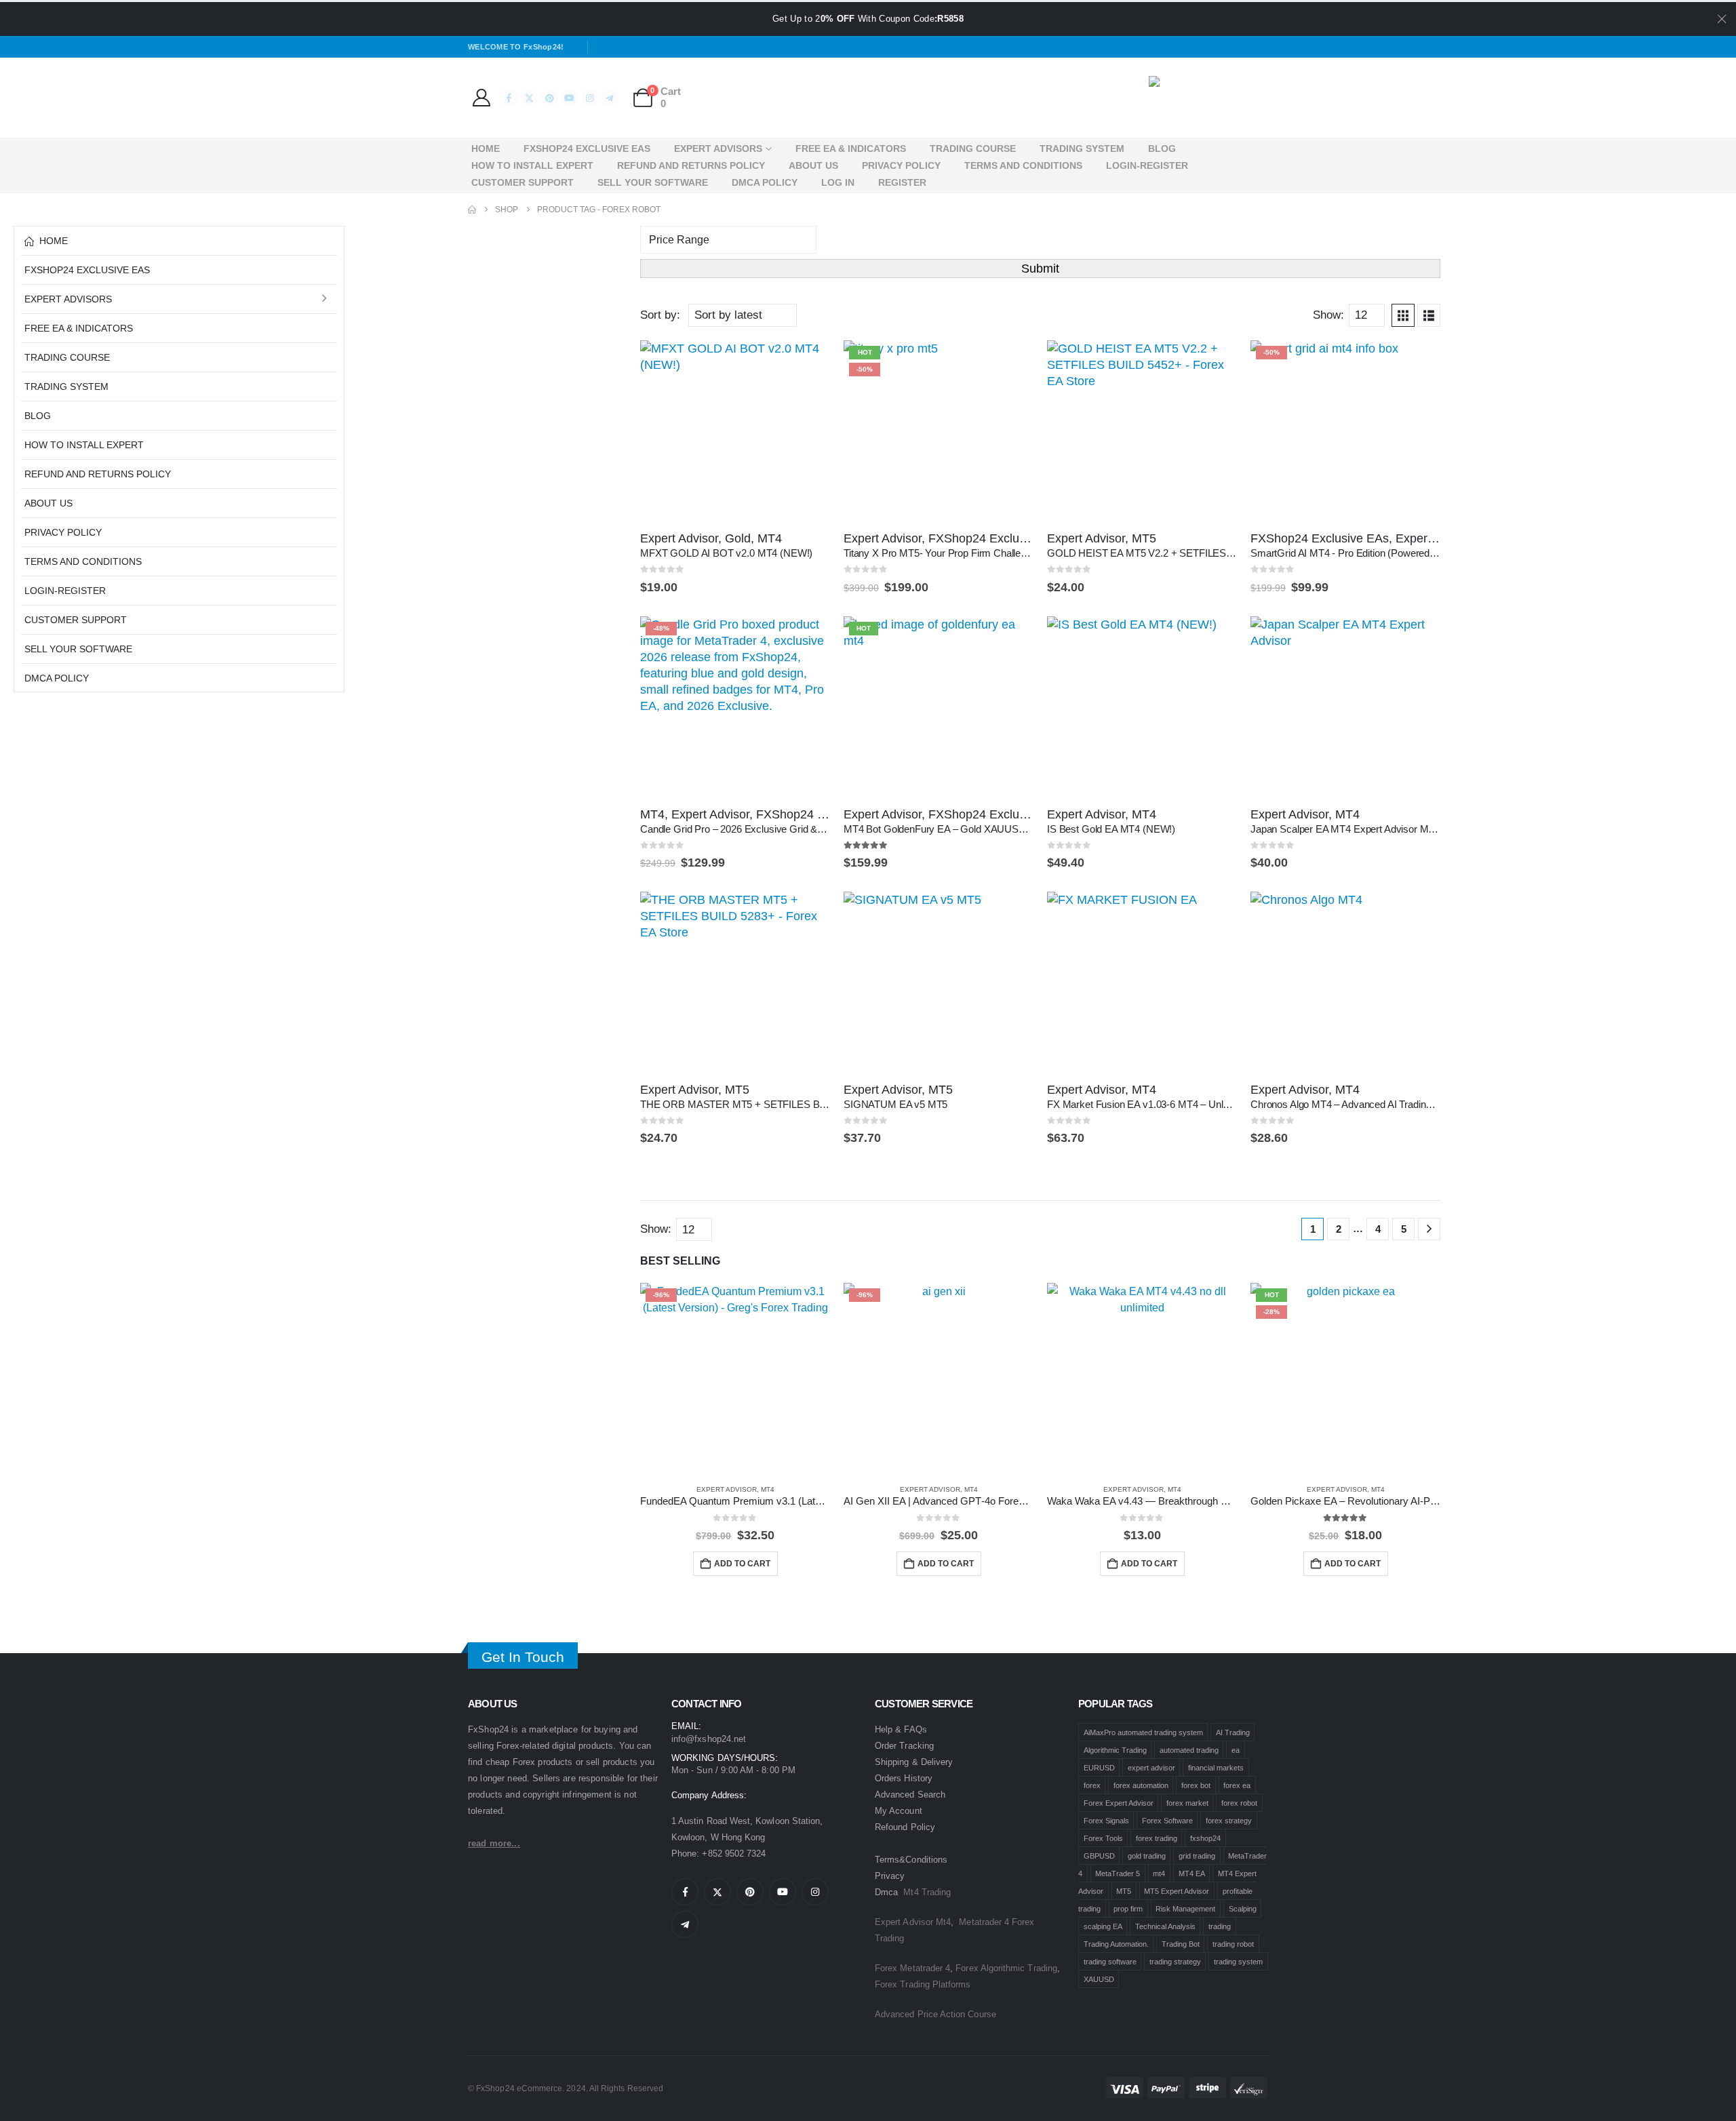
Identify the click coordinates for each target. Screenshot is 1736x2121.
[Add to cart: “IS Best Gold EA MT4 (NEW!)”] (1215, 639)
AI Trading (1233, 1732)
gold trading (1147, 1855)
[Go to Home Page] (472, 210)
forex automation (1141, 1785)
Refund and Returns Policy (691, 165)
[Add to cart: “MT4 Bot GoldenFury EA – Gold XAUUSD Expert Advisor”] (1011, 639)
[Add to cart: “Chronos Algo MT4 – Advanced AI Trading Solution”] (1418, 914)
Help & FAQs (901, 1729)
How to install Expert (532, 165)
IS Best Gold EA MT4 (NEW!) (1111, 829)
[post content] (735, 435)
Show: (1328, 315)
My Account (899, 1811)
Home (486, 148)
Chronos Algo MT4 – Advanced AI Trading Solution (1359, 1104)
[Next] (1429, 1229)
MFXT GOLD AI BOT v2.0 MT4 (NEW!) (726, 553)
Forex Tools (1103, 1838)
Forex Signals (1106, 1820)
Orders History (904, 1778)
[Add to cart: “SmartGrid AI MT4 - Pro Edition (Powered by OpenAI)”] (1418, 363)
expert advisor (1151, 1767)
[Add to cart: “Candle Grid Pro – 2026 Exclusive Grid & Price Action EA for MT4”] (808, 639)
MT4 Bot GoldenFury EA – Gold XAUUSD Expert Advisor (968, 829)
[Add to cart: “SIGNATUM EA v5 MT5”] (1011, 914)
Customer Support (522, 182)
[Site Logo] (1203, 98)
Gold (738, 538)
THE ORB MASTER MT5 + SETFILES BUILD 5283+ (756, 1104)
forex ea (1237, 1785)
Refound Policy (905, 1827)
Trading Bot (1181, 1943)
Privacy (890, 1876)
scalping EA (1103, 1926)
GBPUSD (1099, 1855)
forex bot (1196, 1785)
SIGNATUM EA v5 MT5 (895, 1104)
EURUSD (1099, 1767)
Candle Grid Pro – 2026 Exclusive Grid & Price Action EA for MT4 (782, 829)
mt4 (1159, 1873)
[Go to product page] (1142, 1378)
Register (902, 182)
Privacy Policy (901, 165)
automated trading (1189, 1749)
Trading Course (973, 148)
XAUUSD (1099, 1979)
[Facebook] (509, 98)
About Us (813, 165)
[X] (530, 98)
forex (1092, 1785)
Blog (1162, 148)
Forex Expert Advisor (1119, 1802)
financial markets (1216, 1767)
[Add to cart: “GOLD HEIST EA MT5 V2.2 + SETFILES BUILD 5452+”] (1215, 363)
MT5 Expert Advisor (1177, 1890)
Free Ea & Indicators (851, 148)
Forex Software (1167, 1820)
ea (1236, 1749)
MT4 (770, 538)
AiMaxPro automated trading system (1143, 1732)
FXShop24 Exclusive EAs (587, 148)
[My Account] (481, 98)
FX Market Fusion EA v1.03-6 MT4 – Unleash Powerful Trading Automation (1209, 1104)
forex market (1187, 1802)
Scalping (1243, 1908)
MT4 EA (1192, 1873)
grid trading (1197, 1855)
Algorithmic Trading (1115, 1749)
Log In (838, 182)
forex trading (1157, 1838)
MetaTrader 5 (1118, 1873)
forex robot (1239, 1802)
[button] (1403, 315)
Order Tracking (904, 1746)
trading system (1238, 1961)
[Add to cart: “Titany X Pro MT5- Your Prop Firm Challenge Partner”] (1011, 363)
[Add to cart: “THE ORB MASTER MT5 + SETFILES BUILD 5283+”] (808, 914)
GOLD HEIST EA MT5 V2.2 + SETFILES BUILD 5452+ (1167, 553)
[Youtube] (570, 98)
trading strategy (1175, 1961)
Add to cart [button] (742, 1564)
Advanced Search (910, 1795)
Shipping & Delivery (914, 1762)
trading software (1110, 1961)
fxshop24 (1205, 1838)
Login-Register (1147, 165)
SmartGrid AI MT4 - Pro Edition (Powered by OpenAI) (1366, 553)
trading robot (1233, 1943)
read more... (494, 1843)
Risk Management (1185, 1908)
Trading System (1082, 148)
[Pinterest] (549, 98)
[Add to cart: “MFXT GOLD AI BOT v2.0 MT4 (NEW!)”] (808, 363)
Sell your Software (653, 182)
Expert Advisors (718, 148)
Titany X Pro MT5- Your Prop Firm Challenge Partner (958, 553)
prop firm (1128, 1908)
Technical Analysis (1165, 1926)
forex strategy (1229, 1820)
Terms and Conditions (1023, 165)
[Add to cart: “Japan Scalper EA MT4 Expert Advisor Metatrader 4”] (1418, 639)
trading (1220, 1926)
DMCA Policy (765, 182)
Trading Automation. (1116, 1943)
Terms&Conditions (911, 1860)
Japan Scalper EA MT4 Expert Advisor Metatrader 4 (1363, 829)
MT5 (1144, 538)
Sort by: (660, 315)
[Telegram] (610, 98)
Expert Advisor (679, 538)
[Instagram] (590, 98)
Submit (1040, 269)
